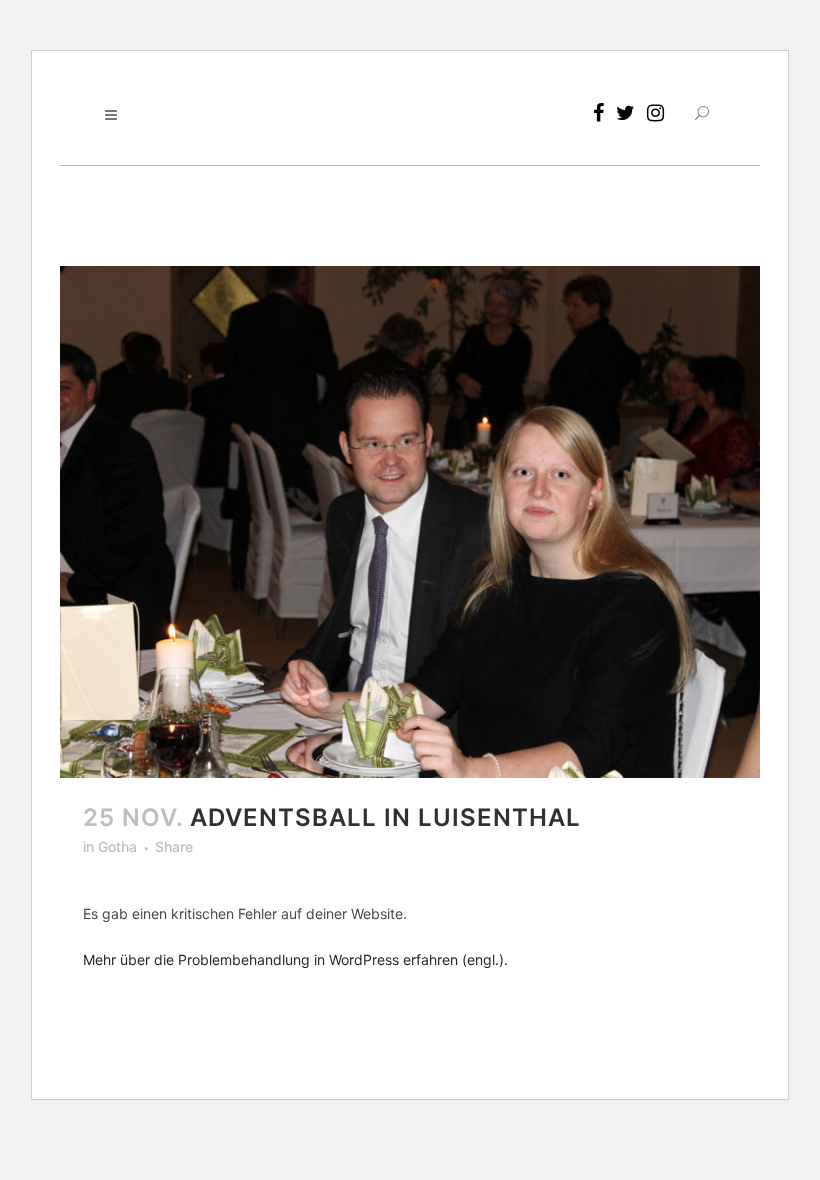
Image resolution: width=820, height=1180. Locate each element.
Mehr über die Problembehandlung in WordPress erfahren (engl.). (295, 959)
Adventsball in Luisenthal (385, 817)
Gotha (117, 846)
